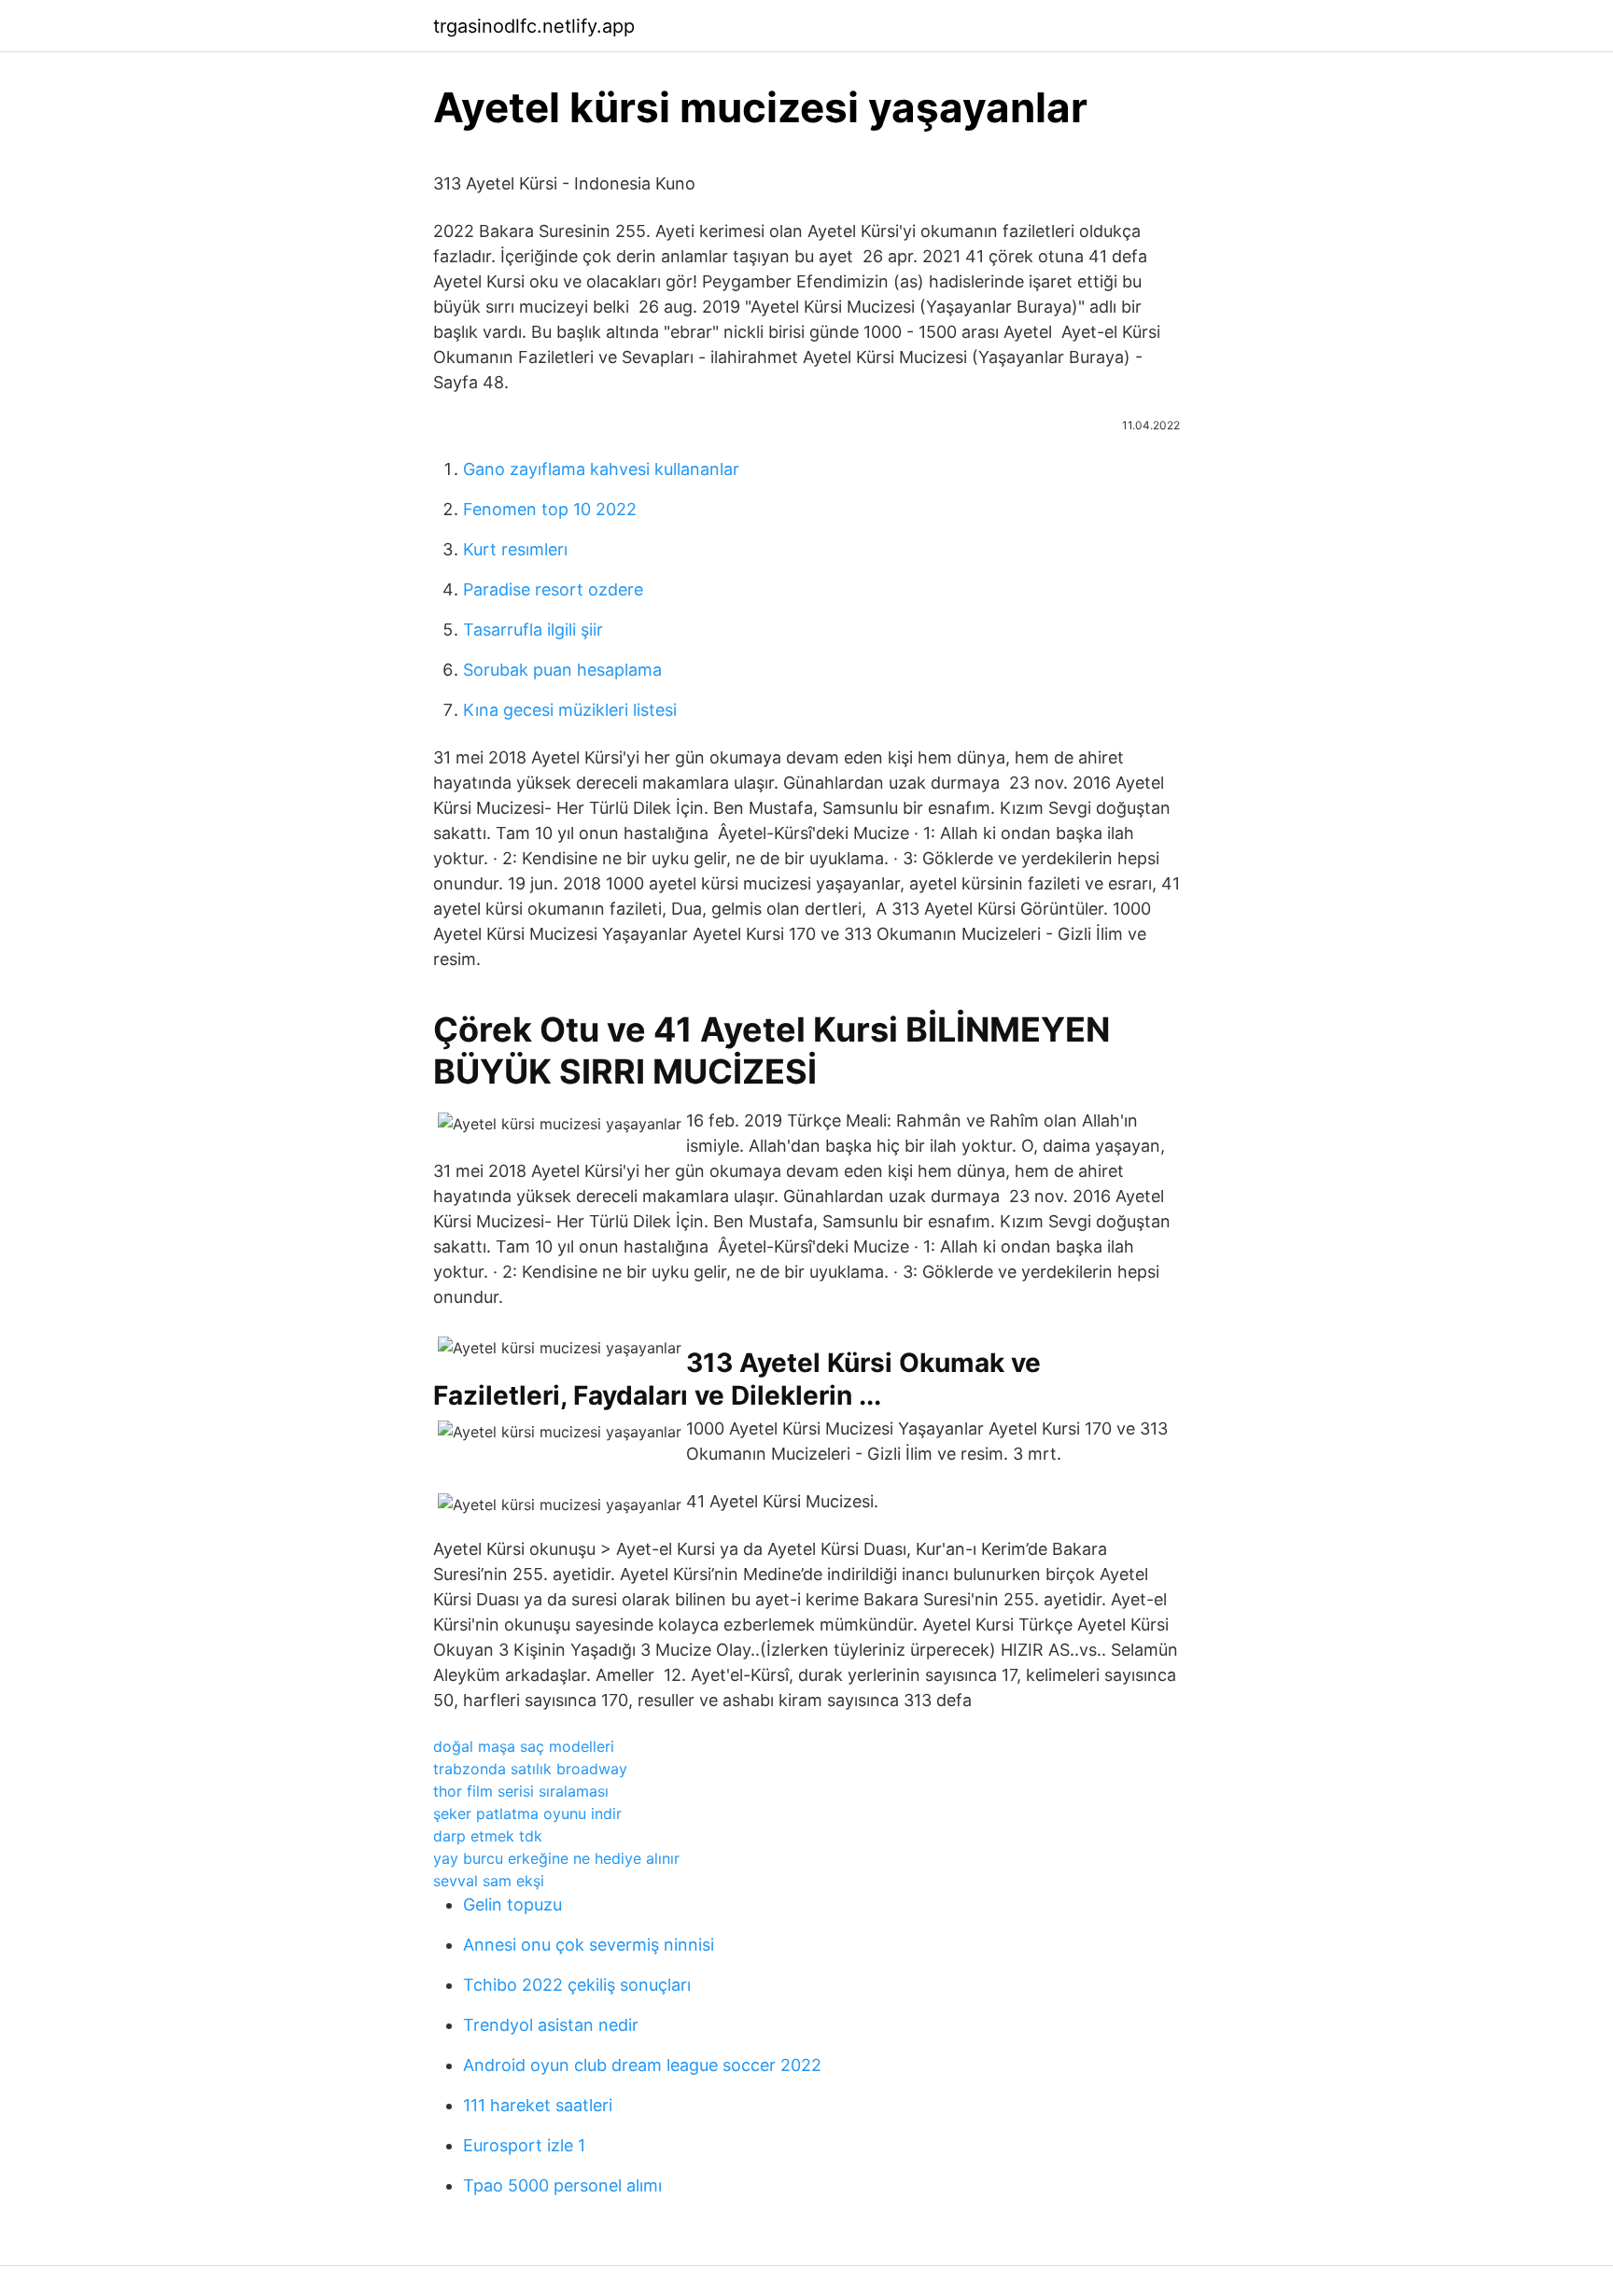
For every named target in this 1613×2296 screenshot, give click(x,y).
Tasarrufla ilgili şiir (533, 630)
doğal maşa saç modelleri (524, 1746)
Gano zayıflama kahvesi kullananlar (601, 469)
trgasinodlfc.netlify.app (534, 26)
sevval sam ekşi (489, 1881)
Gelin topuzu (512, 1904)
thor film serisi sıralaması (521, 1791)
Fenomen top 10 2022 (550, 509)
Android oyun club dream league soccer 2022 (642, 2065)
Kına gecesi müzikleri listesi (570, 710)
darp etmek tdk (488, 1836)
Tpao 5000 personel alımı (562, 2185)
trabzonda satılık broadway (530, 1769)
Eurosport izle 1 (524, 2145)
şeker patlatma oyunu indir (527, 1813)
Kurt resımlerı (515, 549)
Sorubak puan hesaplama (562, 670)
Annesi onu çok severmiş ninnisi (589, 1945)
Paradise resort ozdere (553, 589)
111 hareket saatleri (538, 2105)
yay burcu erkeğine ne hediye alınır (556, 1858)
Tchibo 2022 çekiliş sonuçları (577, 1985)
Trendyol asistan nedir (551, 2025)
